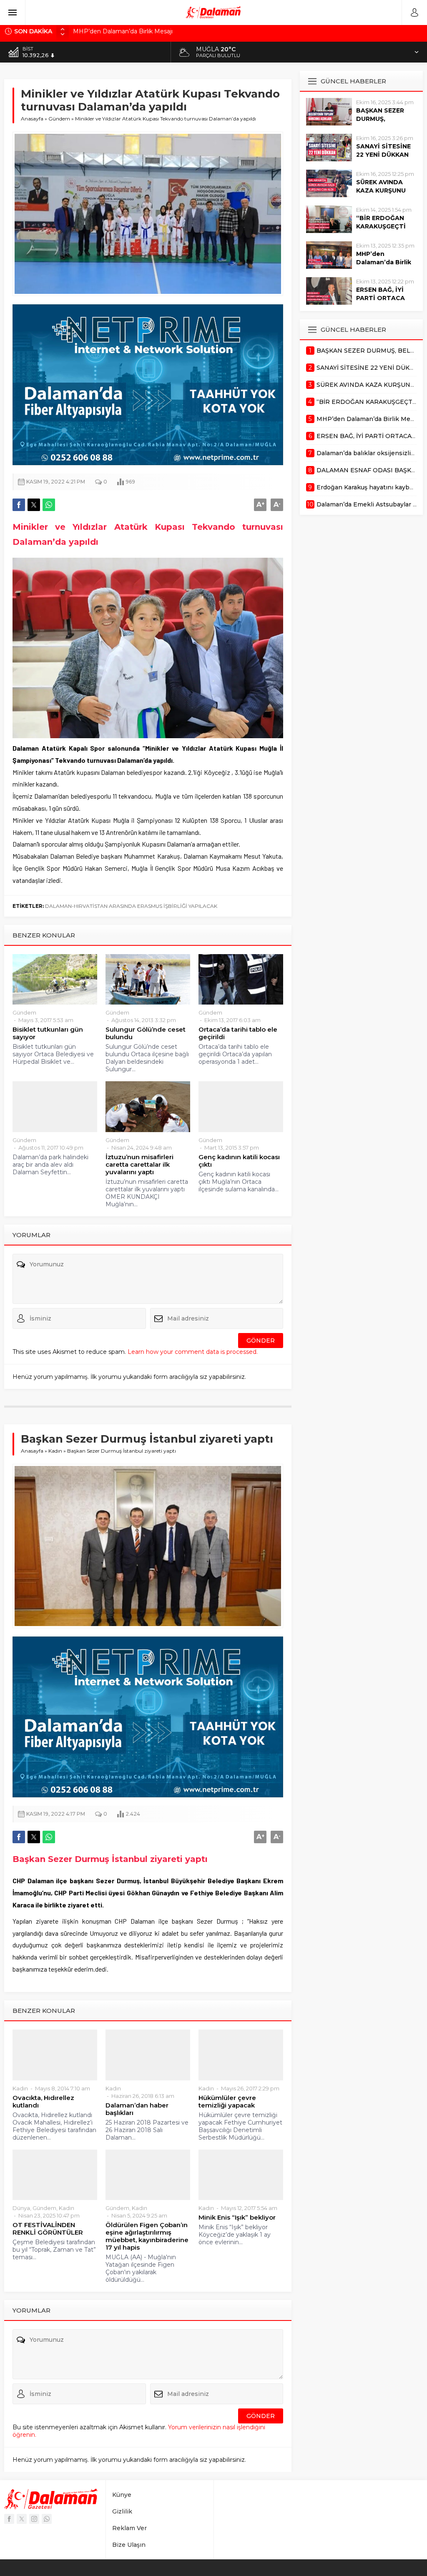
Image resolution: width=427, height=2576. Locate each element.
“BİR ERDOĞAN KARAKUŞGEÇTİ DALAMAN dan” (381, 226)
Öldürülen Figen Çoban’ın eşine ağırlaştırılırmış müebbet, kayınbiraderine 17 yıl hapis (147, 2236)
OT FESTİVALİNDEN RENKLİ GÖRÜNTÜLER (48, 2229)
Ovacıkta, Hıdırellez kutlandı (43, 2102)
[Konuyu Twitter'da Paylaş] (34, 505)
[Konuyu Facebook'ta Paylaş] (19, 505)
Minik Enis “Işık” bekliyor (237, 2218)
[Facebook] (9, 2519)
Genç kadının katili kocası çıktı (239, 1161)
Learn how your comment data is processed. (193, 1352)
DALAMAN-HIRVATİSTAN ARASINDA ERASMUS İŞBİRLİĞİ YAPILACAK (131, 906)
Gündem (59, 119)
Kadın (55, 1451)
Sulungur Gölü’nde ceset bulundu (146, 1033)
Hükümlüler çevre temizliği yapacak (227, 2102)
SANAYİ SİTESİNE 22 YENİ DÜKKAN (383, 150)
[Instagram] (34, 2519)
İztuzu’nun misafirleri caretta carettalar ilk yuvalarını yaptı (139, 1165)
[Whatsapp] (47, 2519)
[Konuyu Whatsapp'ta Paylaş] (49, 505)
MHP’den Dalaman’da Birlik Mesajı (384, 262)
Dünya (21, 2208)
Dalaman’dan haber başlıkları (137, 2109)
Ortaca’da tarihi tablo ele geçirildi (238, 1033)
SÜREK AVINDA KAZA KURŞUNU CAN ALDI (381, 190)
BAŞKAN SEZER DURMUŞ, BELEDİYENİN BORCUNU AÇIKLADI (168, 31)
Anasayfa (32, 119)
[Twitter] (22, 2519)
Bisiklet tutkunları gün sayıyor (48, 1033)
